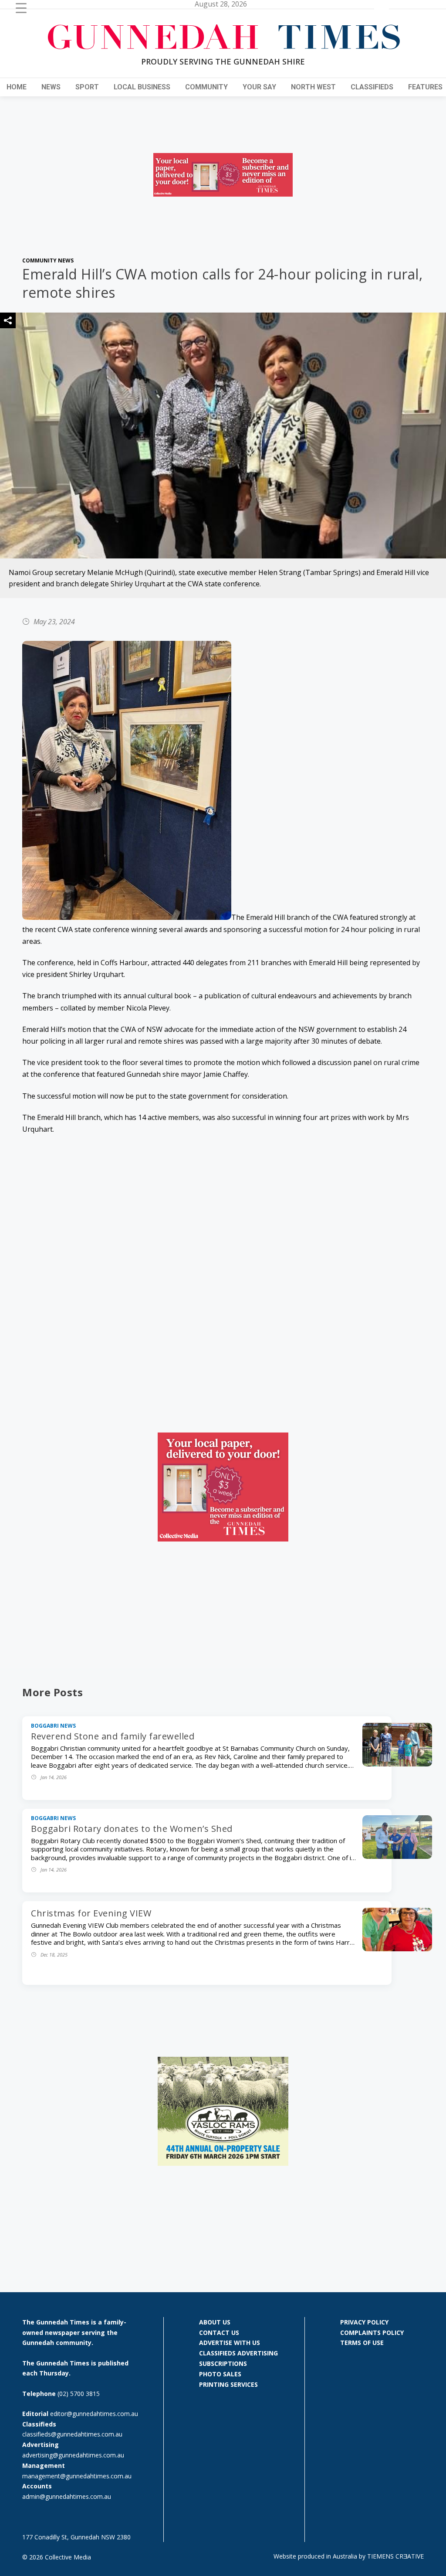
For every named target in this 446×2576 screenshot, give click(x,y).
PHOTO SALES (220, 2374)
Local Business (142, 87)
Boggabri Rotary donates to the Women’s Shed (132, 1829)
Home (17, 87)
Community (206, 87)
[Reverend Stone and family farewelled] (397, 1764)
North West (313, 87)
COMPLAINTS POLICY (372, 2333)
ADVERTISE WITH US (230, 2343)
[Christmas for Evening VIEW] (397, 1949)
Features (425, 87)
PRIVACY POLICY (364, 2322)
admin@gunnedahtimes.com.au (67, 2496)
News (51, 87)
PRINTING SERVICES (228, 2384)
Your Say (259, 87)
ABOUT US (215, 2322)
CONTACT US (219, 2333)
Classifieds (372, 87)
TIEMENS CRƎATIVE (395, 2556)
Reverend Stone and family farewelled (113, 1736)
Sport (87, 87)
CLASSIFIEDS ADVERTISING (238, 2353)
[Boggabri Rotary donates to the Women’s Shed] (397, 1856)
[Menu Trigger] (21, 8)
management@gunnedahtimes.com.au (77, 2476)
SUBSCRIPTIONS (223, 2363)
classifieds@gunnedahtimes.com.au (72, 2434)
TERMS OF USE (362, 2343)
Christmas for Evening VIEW (91, 1913)
